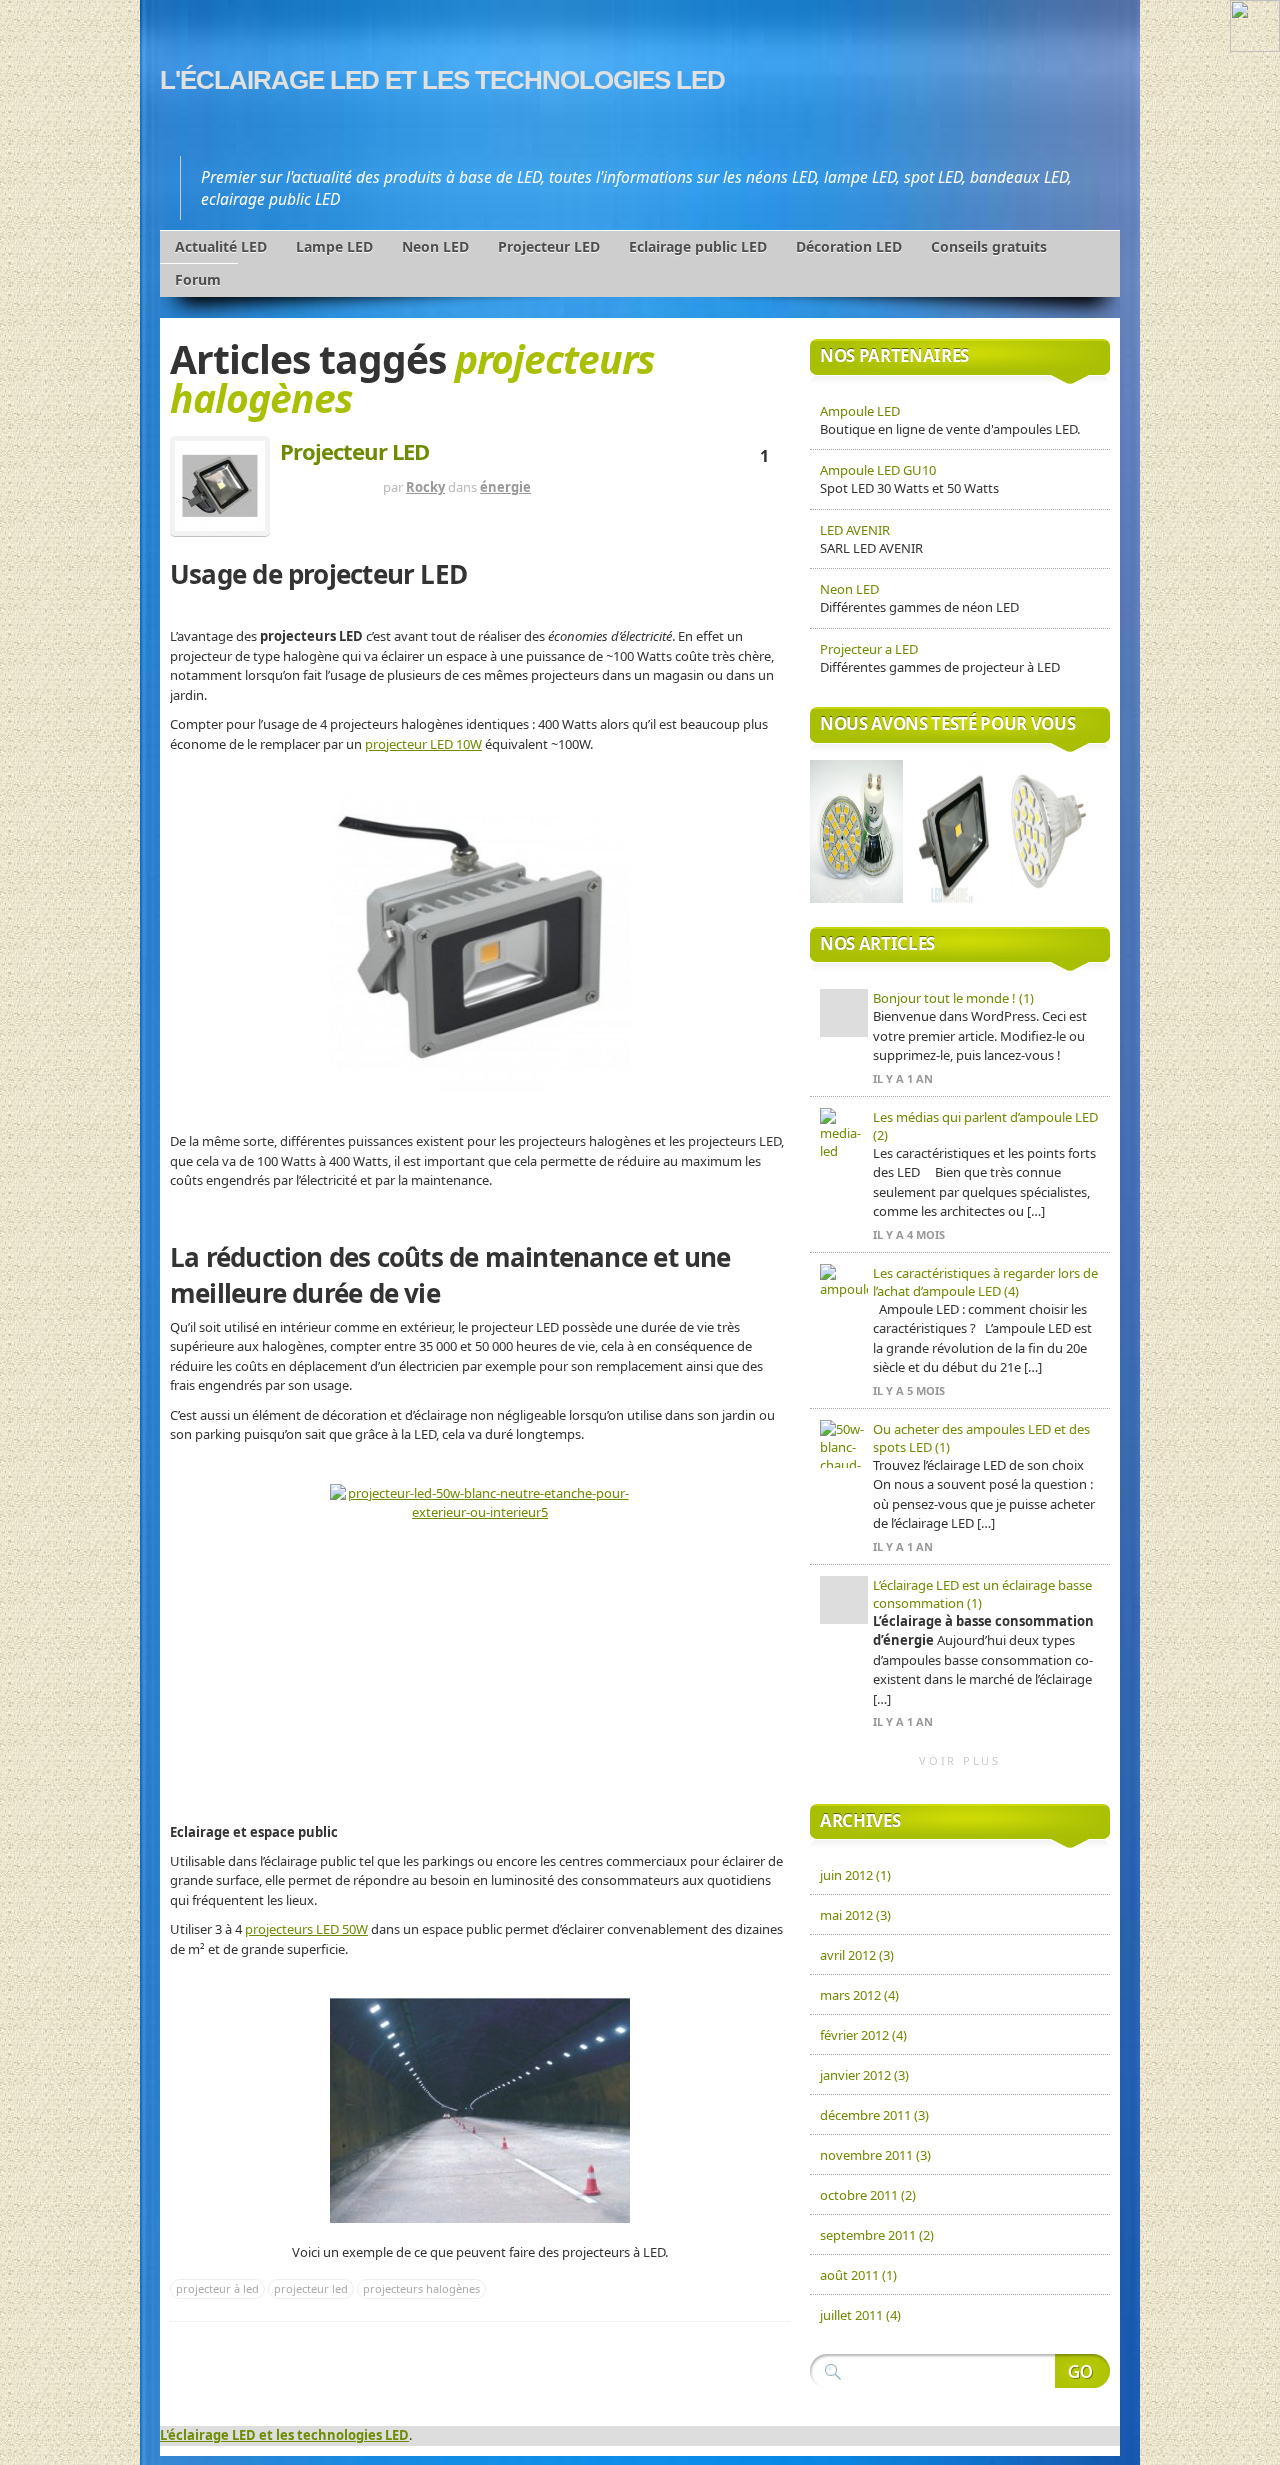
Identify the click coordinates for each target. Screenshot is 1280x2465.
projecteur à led (217, 2288)
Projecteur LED (549, 246)
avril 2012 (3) (857, 1955)
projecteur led (311, 2288)
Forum (198, 279)
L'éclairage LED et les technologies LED (442, 80)
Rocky (425, 487)
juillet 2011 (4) (860, 2315)
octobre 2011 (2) (868, 2195)
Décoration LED (849, 246)
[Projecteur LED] (220, 486)
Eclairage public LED (698, 246)
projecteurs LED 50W (306, 1929)
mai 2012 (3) (855, 1915)
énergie (505, 487)
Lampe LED (334, 246)
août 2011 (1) (858, 2275)
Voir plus (960, 1760)
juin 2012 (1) (855, 1875)
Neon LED (435, 246)
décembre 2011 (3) (874, 2115)
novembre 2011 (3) (875, 2155)
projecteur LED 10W (423, 744)
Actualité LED (221, 246)
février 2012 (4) (863, 2035)
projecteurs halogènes (421, 2288)
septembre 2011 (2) (877, 2235)
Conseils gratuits (989, 246)
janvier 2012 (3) (864, 2075)
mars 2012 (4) (859, 1995)
